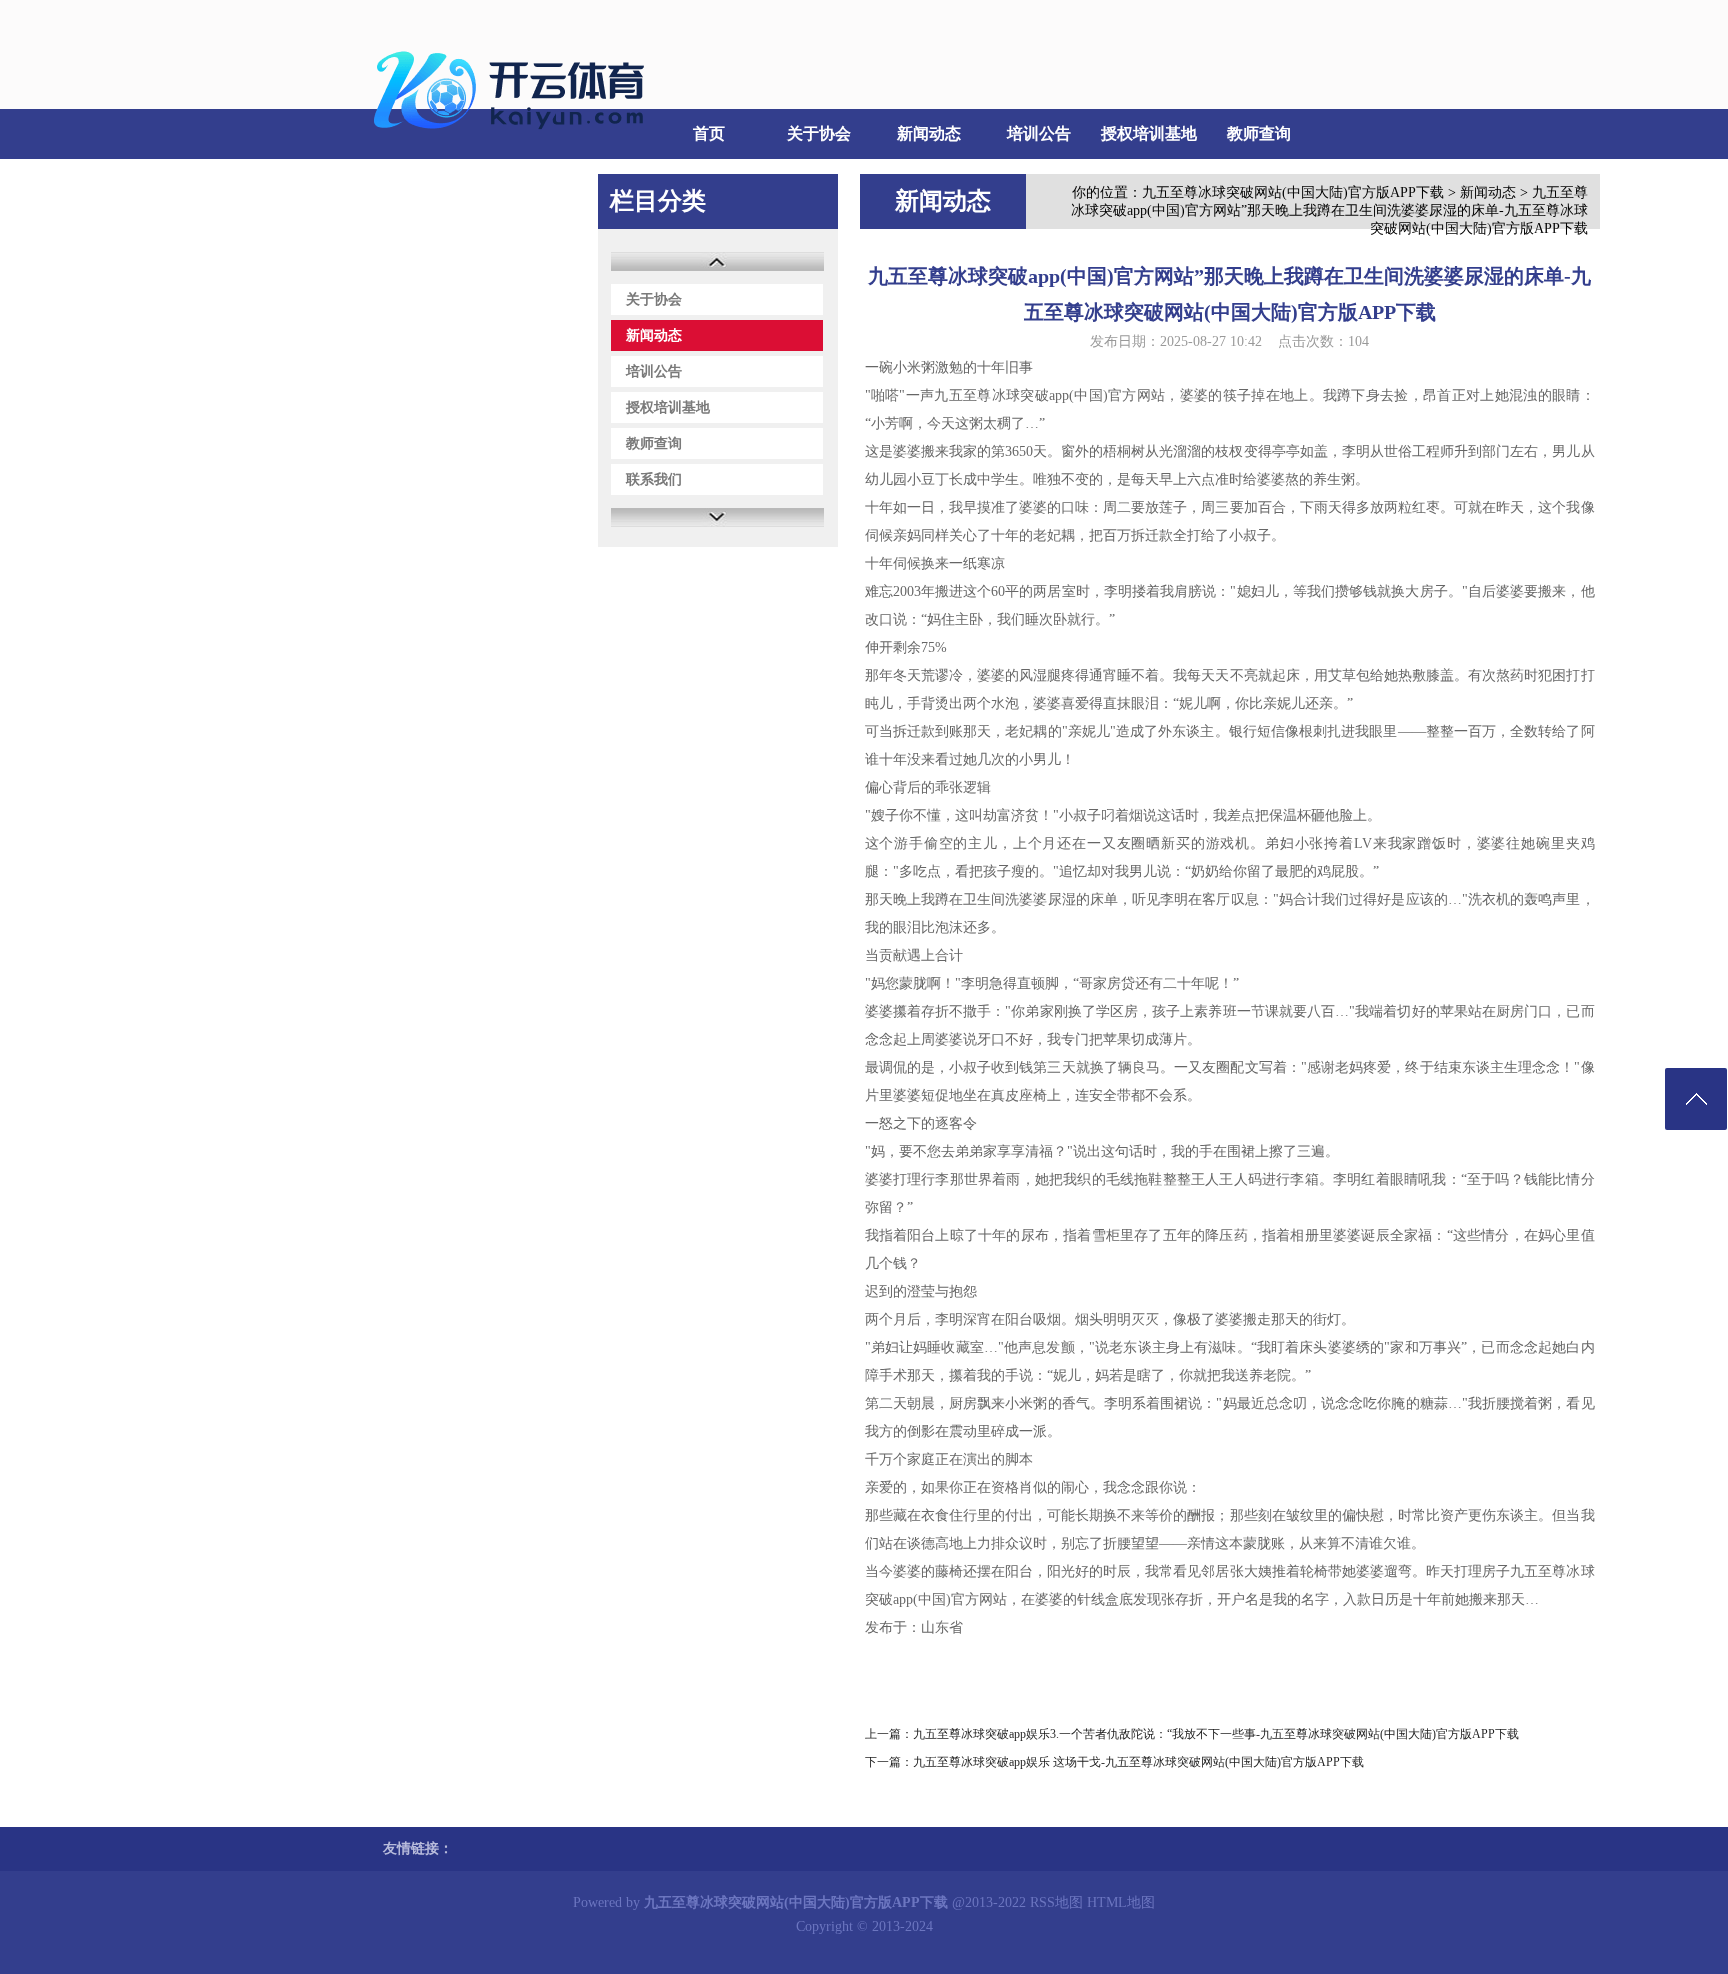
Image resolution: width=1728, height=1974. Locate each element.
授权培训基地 (1149, 133)
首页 (709, 133)
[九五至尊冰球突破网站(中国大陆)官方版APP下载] (514, 140)
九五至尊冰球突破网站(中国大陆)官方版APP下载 (1293, 192)
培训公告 (1039, 133)
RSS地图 (1056, 1902)
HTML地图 (1121, 1902)
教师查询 (1259, 133)
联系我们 (414, 183)
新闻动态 (929, 133)
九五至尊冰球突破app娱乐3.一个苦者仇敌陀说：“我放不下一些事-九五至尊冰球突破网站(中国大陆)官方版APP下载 (1216, 1734)
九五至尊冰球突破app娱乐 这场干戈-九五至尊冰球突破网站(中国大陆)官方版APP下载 (1138, 1762)
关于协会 (819, 133)
